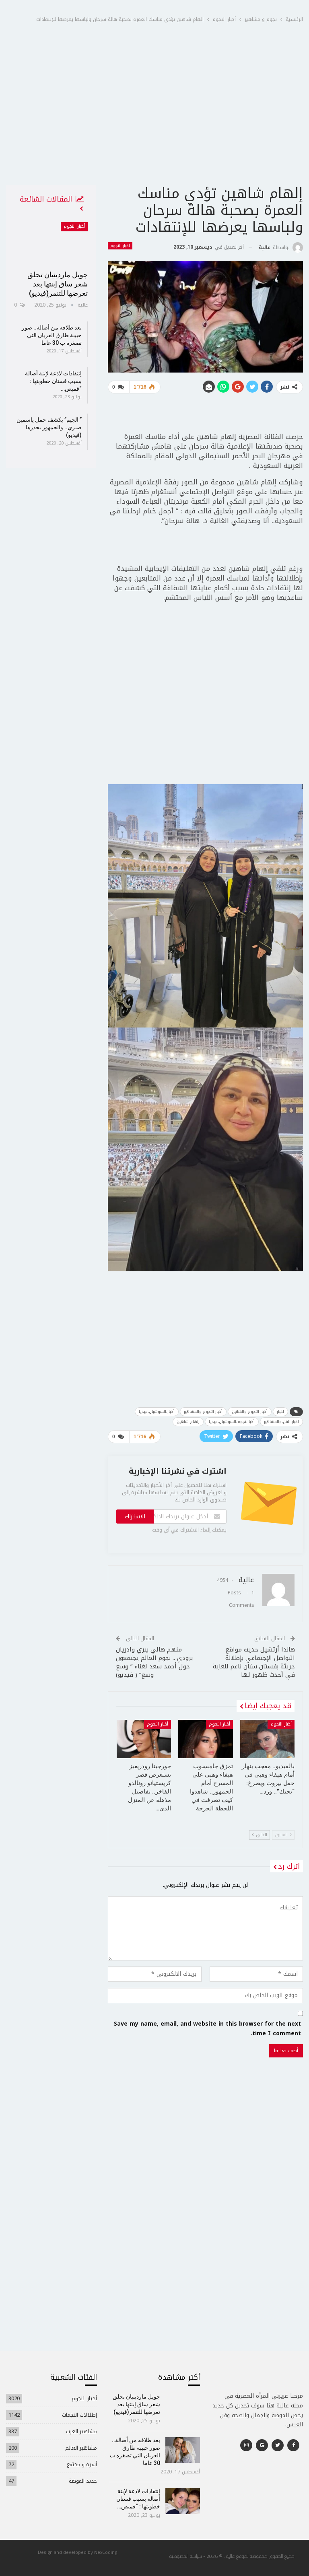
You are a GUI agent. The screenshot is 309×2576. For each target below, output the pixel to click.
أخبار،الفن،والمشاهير (281, 1422)
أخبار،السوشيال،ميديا (157, 1412)
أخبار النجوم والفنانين (250, 1412)
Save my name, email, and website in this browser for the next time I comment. (207, 2029)
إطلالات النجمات (79, 2415)
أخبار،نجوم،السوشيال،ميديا (232, 1422)
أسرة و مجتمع (82, 2464)
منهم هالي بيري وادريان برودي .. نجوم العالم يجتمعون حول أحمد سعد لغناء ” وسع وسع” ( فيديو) (154, 1662)
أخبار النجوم (120, 246)
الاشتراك (135, 1517)
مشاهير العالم (81, 2448)
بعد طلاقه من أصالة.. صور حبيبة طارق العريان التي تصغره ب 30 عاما (52, 335)
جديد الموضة (83, 2481)
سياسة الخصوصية (186, 2556)
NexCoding (106, 2552)
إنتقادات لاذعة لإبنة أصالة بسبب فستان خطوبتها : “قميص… (53, 381)
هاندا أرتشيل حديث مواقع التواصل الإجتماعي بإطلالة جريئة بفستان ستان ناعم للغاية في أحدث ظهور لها (254, 1662)
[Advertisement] (154, 124)
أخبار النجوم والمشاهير (203, 1412)
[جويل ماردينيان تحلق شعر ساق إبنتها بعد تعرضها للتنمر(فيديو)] (51, 243)
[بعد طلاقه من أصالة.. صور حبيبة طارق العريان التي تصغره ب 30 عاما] (183, 2450)
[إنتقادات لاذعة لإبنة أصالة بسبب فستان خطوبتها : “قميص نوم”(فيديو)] (183, 2501)
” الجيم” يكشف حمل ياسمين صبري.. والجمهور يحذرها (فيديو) (49, 427)
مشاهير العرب (81, 2431)
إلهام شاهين (188, 1422)
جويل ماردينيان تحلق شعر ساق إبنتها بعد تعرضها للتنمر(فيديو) (58, 284)
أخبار (280, 1412)
